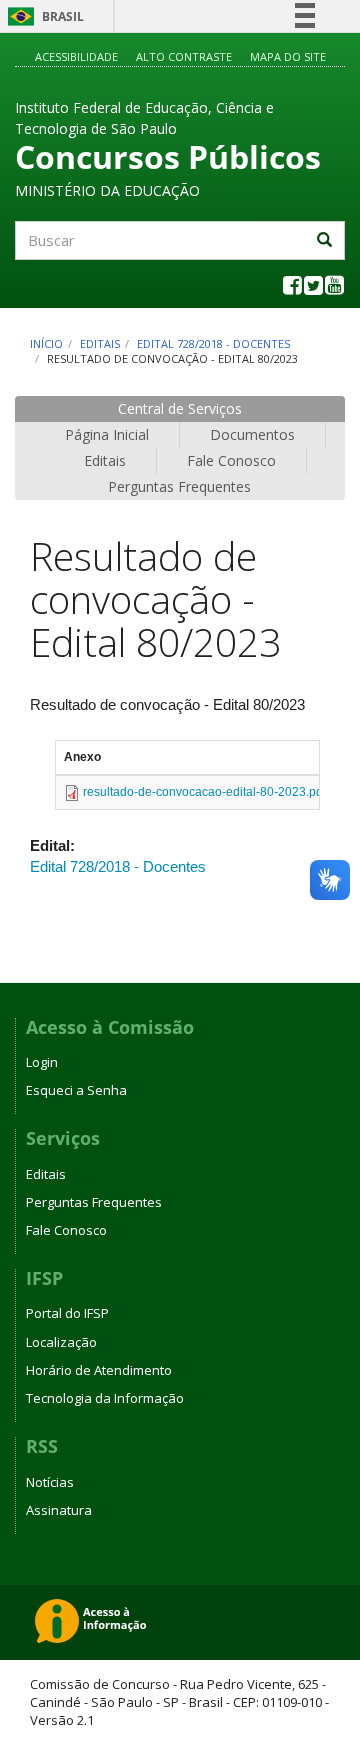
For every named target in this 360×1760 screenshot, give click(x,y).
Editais (100, 343)
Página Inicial (107, 434)
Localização (61, 1342)
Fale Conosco (231, 460)
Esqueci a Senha (76, 1090)
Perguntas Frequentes (179, 486)
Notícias (50, 1482)
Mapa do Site (288, 56)
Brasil (42, 16)
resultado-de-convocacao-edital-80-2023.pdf (204, 792)
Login (42, 1062)
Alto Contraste (184, 56)
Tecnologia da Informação (105, 1398)
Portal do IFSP (67, 1313)
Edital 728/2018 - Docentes (213, 343)
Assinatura (59, 1510)
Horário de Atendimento (99, 1370)
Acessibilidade (76, 56)
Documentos (252, 434)
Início (46, 343)
